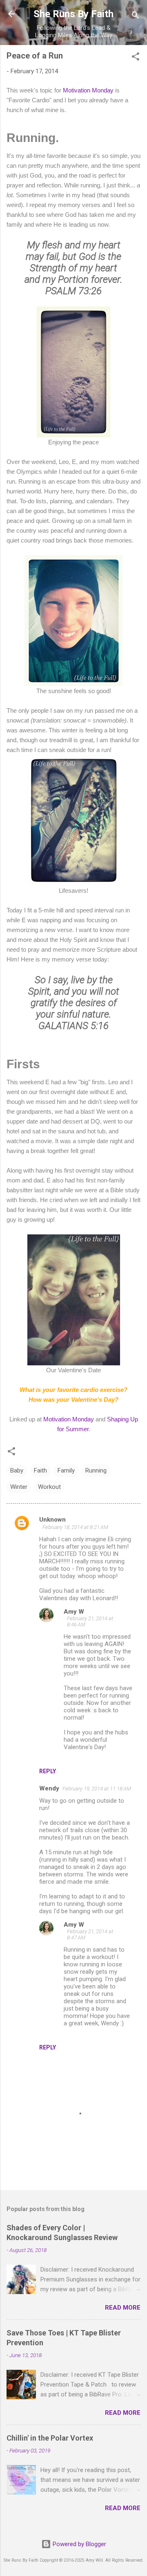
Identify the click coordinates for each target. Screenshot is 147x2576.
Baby (17, 1470)
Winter (19, 1487)
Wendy (49, 1788)
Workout (49, 1487)
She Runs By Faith (73, 14)
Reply (48, 1771)
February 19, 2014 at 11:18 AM (97, 1789)
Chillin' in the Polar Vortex (50, 2438)
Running (96, 1470)
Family (66, 1470)
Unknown (52, 1520)
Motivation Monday (88, 90)
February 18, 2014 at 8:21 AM (75, 1527)
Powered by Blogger (79, 2544)
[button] (136, 58)
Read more (123, 2308)
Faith (40, 1470)
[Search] (136, 17)
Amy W (74, 1612)
